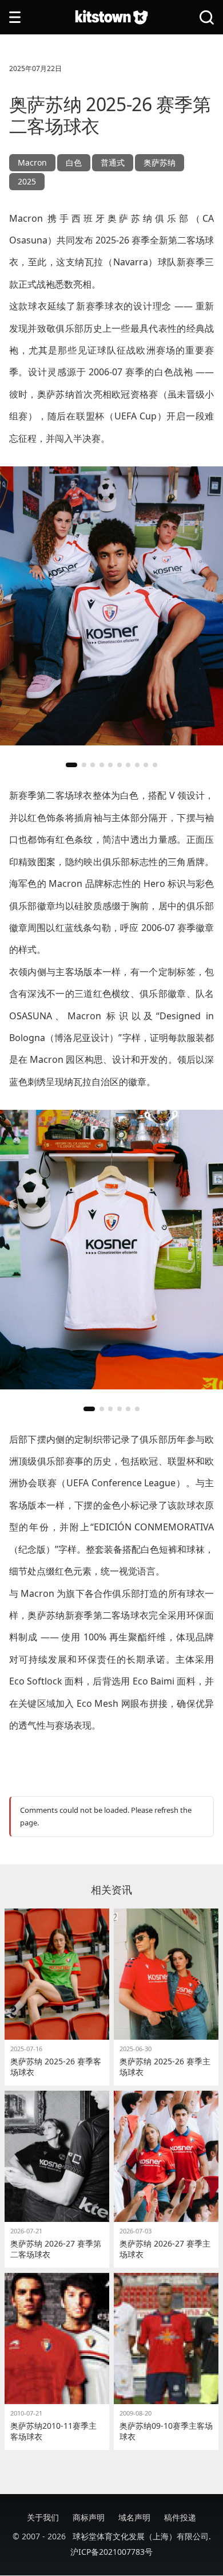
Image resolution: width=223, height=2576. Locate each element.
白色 (74, 162)
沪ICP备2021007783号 (111, 2552)
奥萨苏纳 (160, 162)
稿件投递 (180, 2517)
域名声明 (134, 2517)
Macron (32, 162)
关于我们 (43, 2517)
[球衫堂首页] (111, 17)
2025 (27, 181)
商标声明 (89, 2517)
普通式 (113, 162)
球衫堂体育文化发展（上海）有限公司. (142, 2536)
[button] (71, 765)
